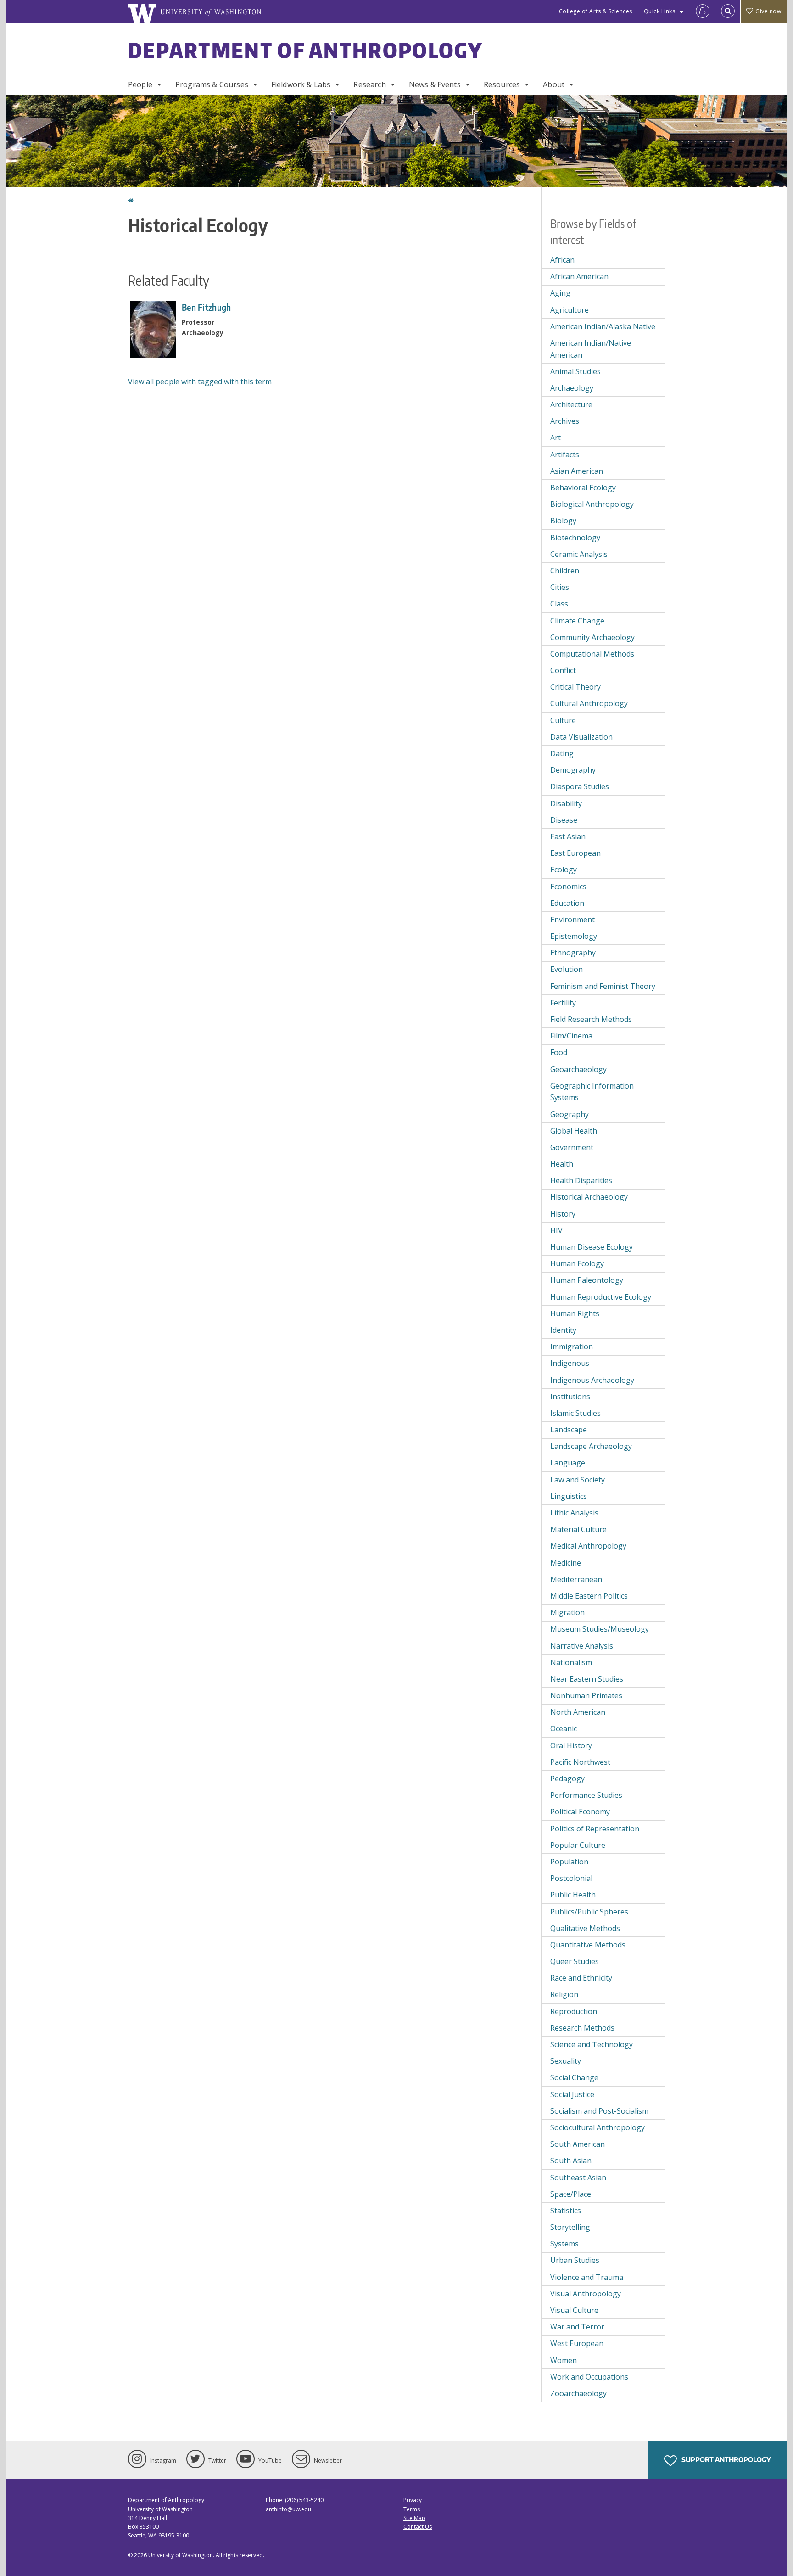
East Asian (568, 836)
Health (562, 1164)
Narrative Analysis (582, 1646)
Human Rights (575, 1313)
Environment (572, 920)
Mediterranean (576, 1579)
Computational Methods (592, 654)
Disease (564, 820)
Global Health (574, 1131)
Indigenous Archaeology (592, 1380)
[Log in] (703, 11)
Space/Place (571, 2194)
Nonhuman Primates (586, 1695)
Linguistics (569, 1496)
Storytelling (570, 2227)
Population (569, 1862)
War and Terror (577, 2327)
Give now (768, 11)
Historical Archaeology (589, 1197)
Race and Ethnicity (581, 1978)
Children (565, 571)
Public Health (573, 1895)
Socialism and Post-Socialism (599, 2111)
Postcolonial (571, 1878)
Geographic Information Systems (592, 1092)
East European (575, 853)
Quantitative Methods (588, 1945)
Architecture (571, 404)
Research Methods (582, 2028)
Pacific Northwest (580, 1762)
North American (578, 1712)
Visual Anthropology (586, 2294)
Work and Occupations (589, 2377)
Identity (563, 1330)
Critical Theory (575, 687)
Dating (562, 753)
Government (572, 1147)
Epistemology (574, 936)
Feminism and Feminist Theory (603, 986)
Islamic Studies (575, 1413)
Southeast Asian (578, 2178)
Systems (564, 2244)
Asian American (577, 471)
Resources (502, 84)
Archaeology (572, 388)
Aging (560, 293)
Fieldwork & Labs (301, 84)
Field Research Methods (591, 1019)
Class (559, 604)
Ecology (564, 870)
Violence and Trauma (587, 2277)
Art (556, 438)
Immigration (572, 1347)
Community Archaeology (592, 637)
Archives (565, 421)
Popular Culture (578, 1845)
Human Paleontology (587, 1280)
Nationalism (571, 1662)
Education (567, 903)
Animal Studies (575, 371)
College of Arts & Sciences (596, 11)
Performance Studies (586, 1795)
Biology (563, 521)
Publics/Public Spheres (589, 1912)
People (140, 84)
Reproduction (574, 2011)
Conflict (563, 670)
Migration (567, 1612)
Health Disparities (581, 1180)
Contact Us (418, 2527)
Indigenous (570, 1363)
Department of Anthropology (306, 50)
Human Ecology (577, 1263)
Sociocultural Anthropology (598, 2127)
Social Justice (572, 2094)
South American (578, 2144)
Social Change (574, 2077)
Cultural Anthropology (589, 703)
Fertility (563, 1003)
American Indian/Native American (591, 349)
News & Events (435, 84)
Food (559, 1052)
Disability (566, 803)
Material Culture (578, 1529)
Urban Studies (575, 2260)
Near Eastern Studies (587, 1679)
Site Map (414, 2518)
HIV (556, 1230)
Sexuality (566, 2061)
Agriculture (570, 310)
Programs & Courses (212, 84)
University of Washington (181, 2555)
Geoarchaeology (578, 1069)
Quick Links (660, 11)
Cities (560, 587)
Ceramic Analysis (579, 554)
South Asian (571, 2161)
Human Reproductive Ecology (601, 1297)
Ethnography (573, 953)
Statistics (566, 2211)
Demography (573, 770)
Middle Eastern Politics (589, 1596)
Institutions (570, 1397)
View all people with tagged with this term (200, 382)
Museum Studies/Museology (600, 1629)
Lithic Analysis (574, 1513)
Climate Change (577, 621)
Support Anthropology (726, 2460)
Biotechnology (575, 538)
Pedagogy (567, 1779)
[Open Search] (728, 11)
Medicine (566, 1563)
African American (579, 276)
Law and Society (578, 1480)
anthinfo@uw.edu (288, 2509)
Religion (564, 1994)
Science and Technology (592, 2044)
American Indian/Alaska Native (603, 326)
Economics (568, 887)
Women (564, 2360)
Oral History (571, 1745)
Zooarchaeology (578, 2393)
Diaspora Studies (580, 786)
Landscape (569, 1430)
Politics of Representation (595, 1829)
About (554, 84)
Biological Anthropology (592, 504)
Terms (412, 2509)
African (562, 260)
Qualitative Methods (585, 1928)
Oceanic (564, 1729)
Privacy (413, 2500)
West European (577, 2343)
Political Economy (580, 1812)
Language (568, 1463)
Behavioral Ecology (583, 488)
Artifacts (565, 455)
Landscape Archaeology (591, 1446)
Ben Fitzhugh (207, 307)
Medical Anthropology (588, 1546)
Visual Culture (574, 2310)
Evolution (567, 969)
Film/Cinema (571, 1036)
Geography (570, 1114)
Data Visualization (581, 737)
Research (369, 84)
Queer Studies (575, 1961)
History (563, 1214)
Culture (563, 720)
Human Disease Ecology (592, 1247)
